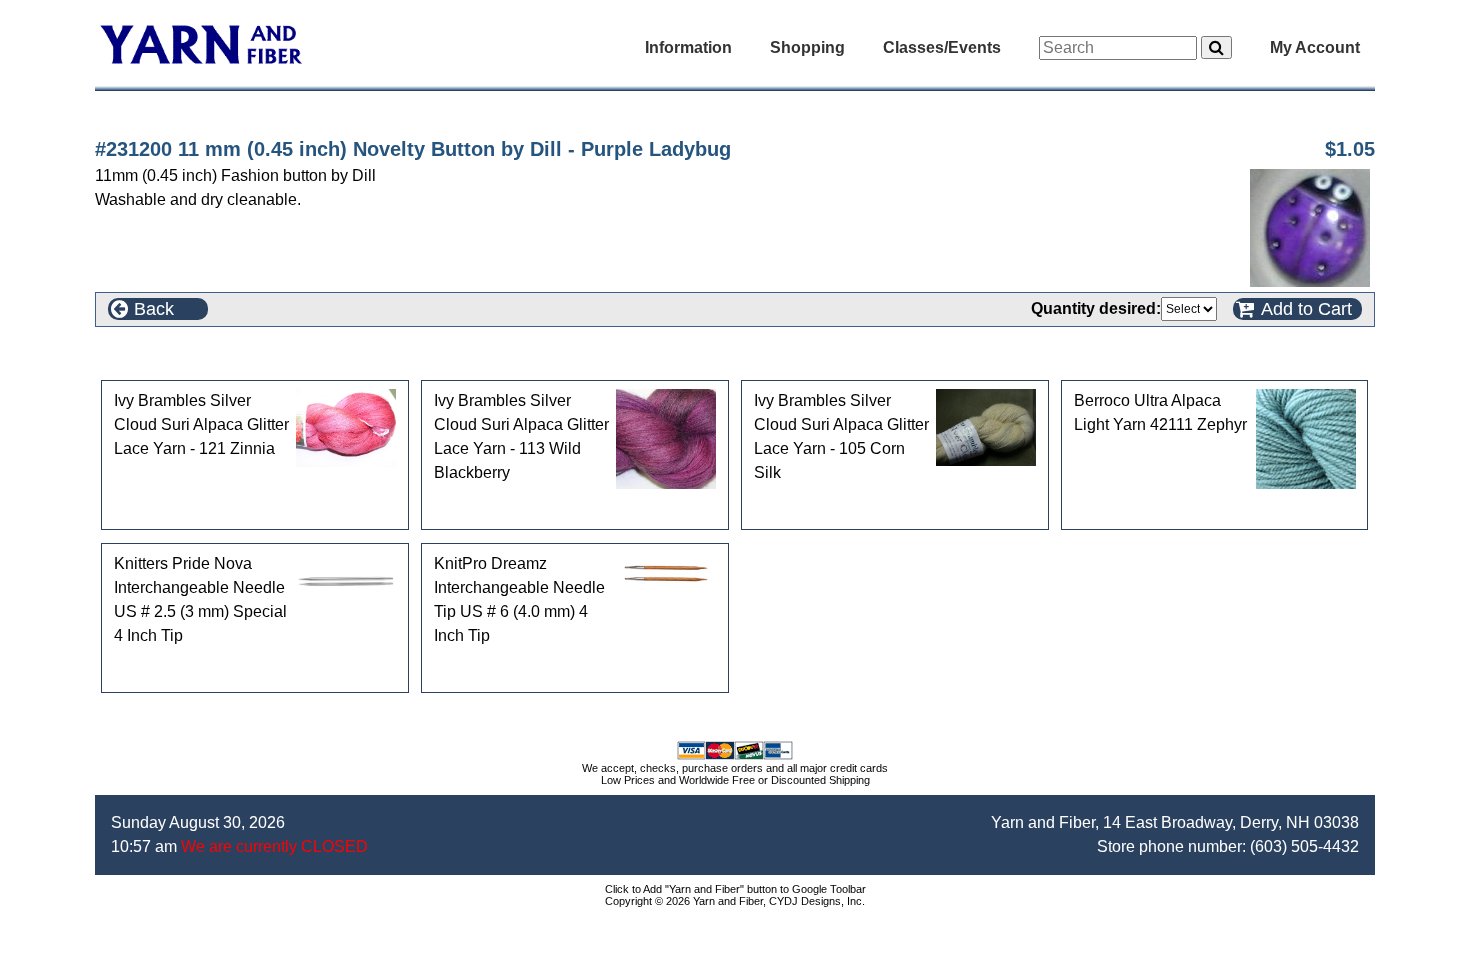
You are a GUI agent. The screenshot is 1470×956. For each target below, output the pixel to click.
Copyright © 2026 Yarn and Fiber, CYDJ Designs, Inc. (735, 901)
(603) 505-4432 (1304, 846)
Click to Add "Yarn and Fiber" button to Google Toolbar (735, 889)
